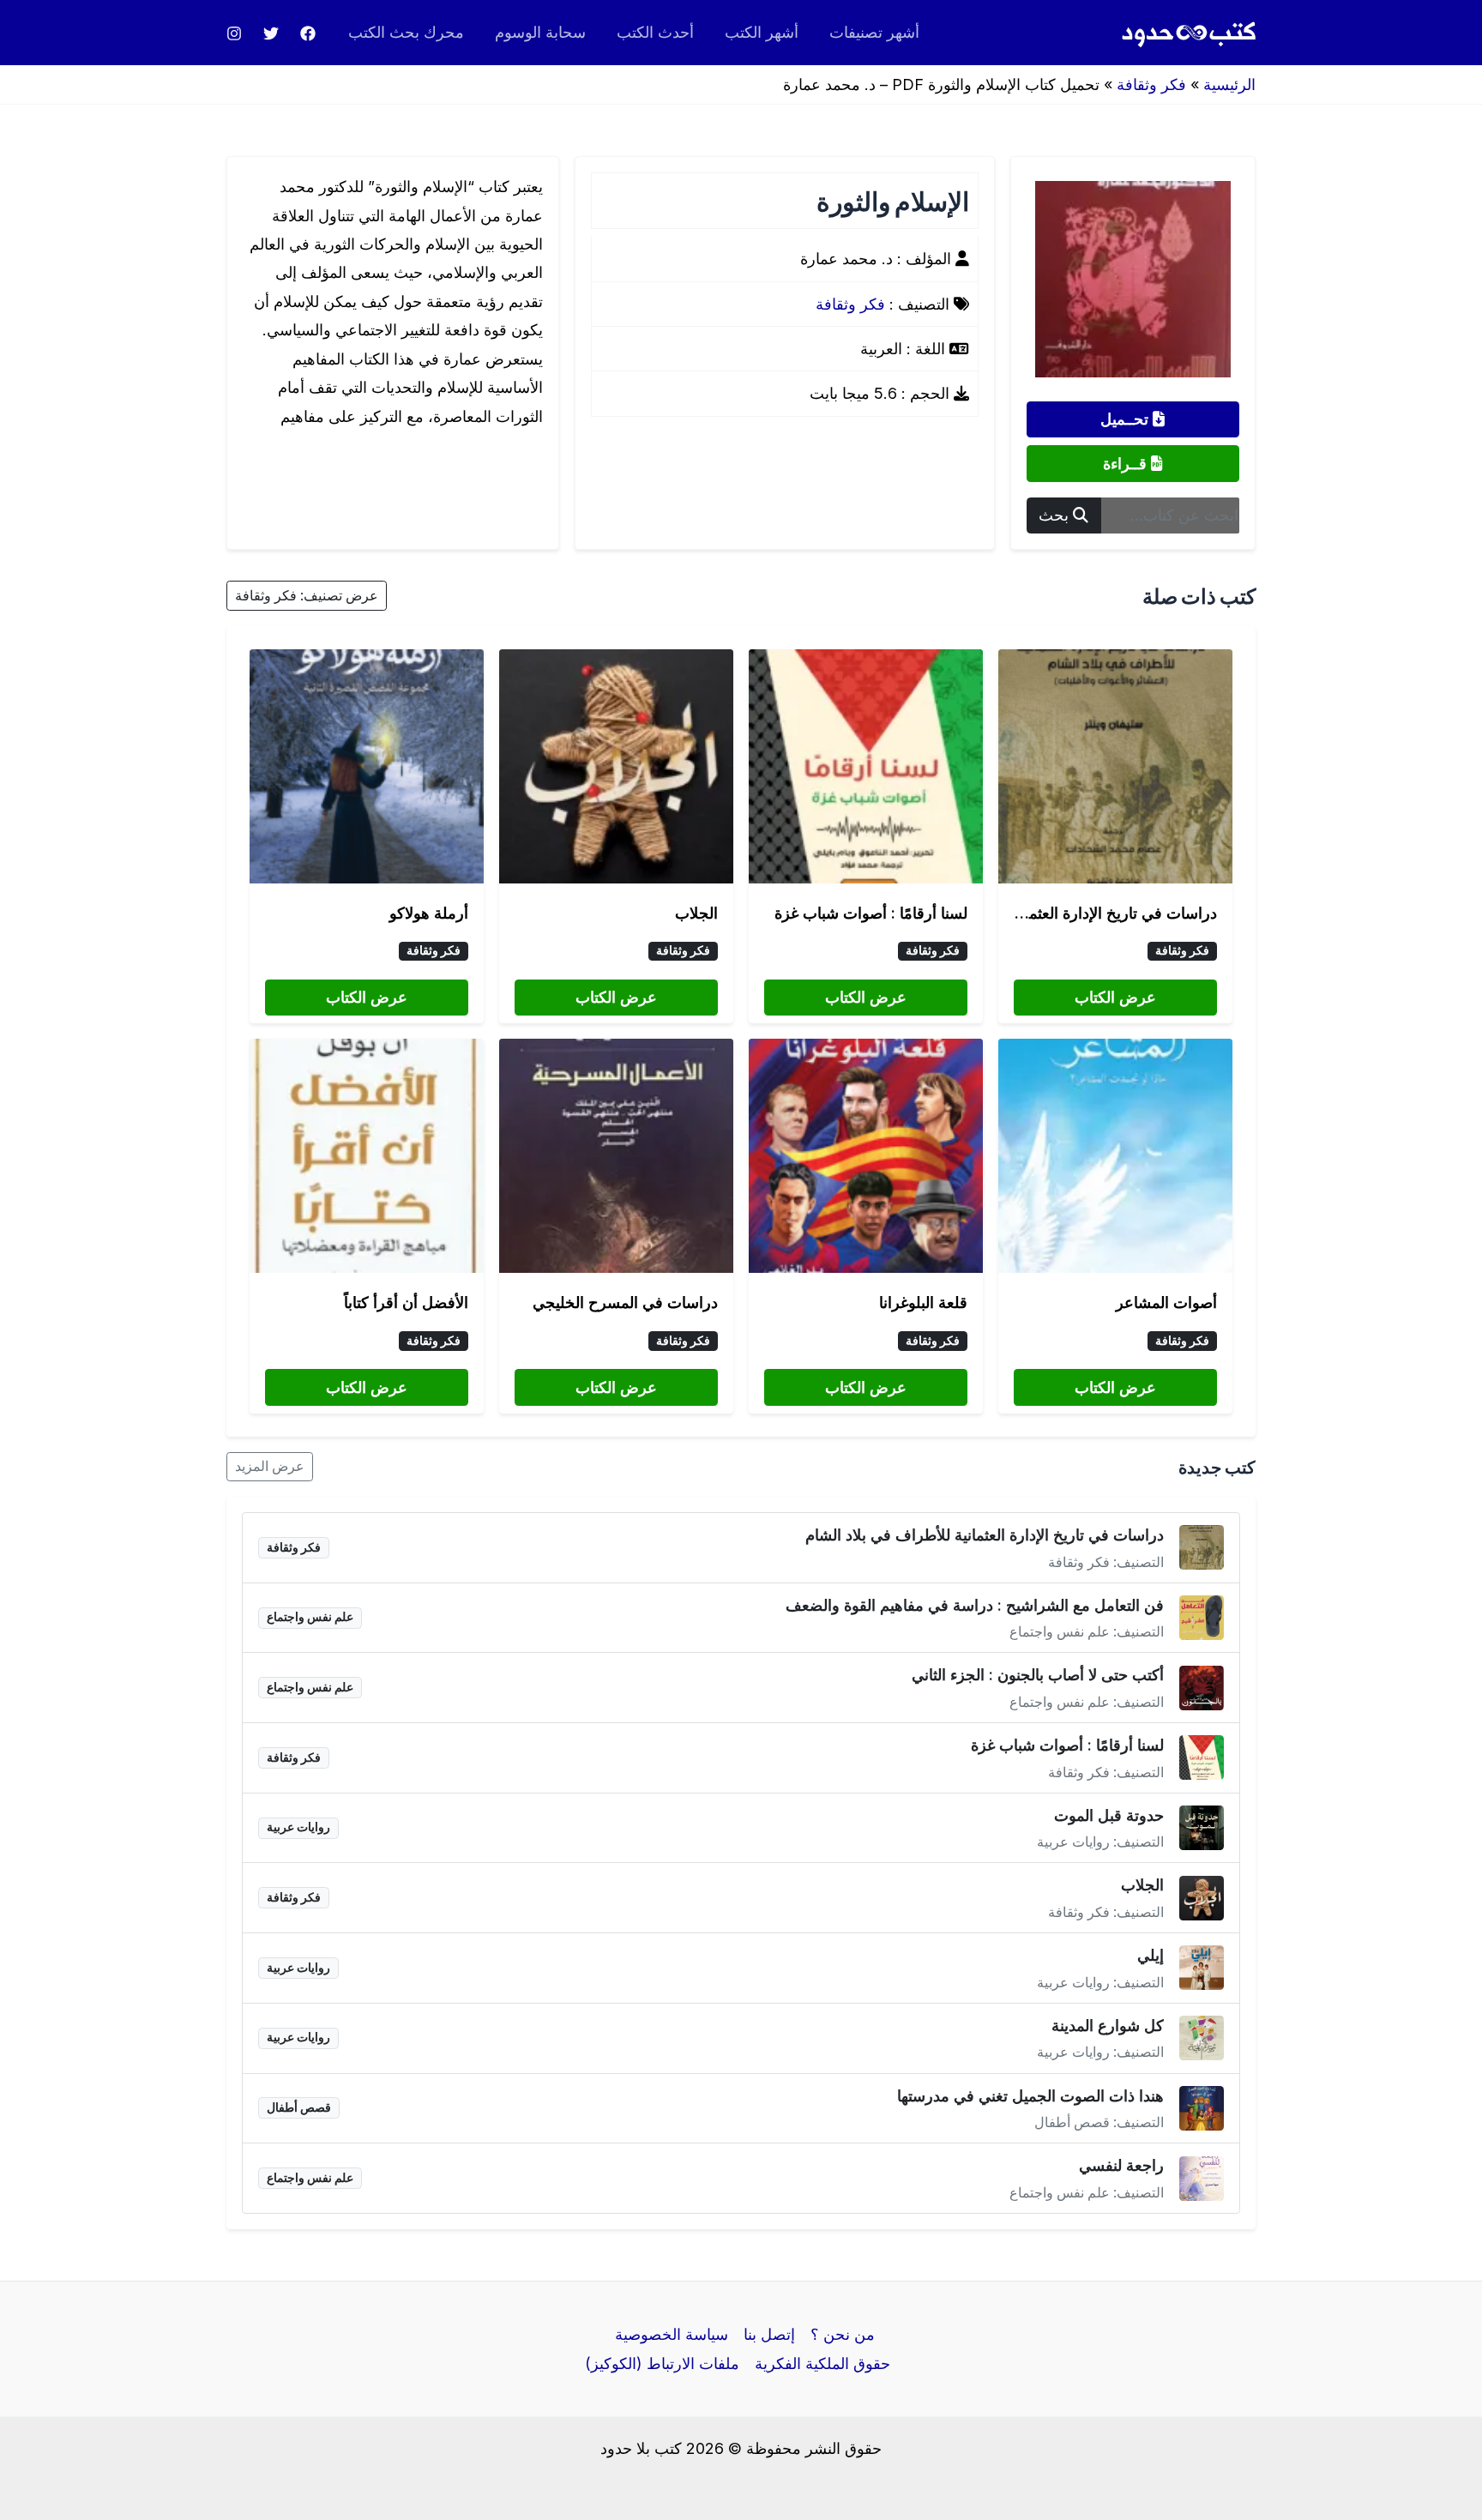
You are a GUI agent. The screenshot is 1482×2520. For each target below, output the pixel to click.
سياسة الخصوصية (672, 2334)
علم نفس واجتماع (310, 1617)
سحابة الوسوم (540, 32)
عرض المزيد (270, 1466)
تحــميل (1127, 419)
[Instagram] (234, 33)
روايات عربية (298, 1827)
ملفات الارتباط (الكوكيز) (662, 2363)
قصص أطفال (299, 2107)
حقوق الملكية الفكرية (822, 2363)
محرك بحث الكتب (406, 32)
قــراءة (1127, 464)
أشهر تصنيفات (874, 32)
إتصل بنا (769, 2334)
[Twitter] (271, 33)
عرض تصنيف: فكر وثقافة (307, 596)
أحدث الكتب (655, 32)
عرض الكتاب (1115, 997)
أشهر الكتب (762, 32)
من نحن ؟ (843, 2334)
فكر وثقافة (1151, 84)
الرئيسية (1229, 84)
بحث (1056, 515)
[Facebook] (308, 33)
